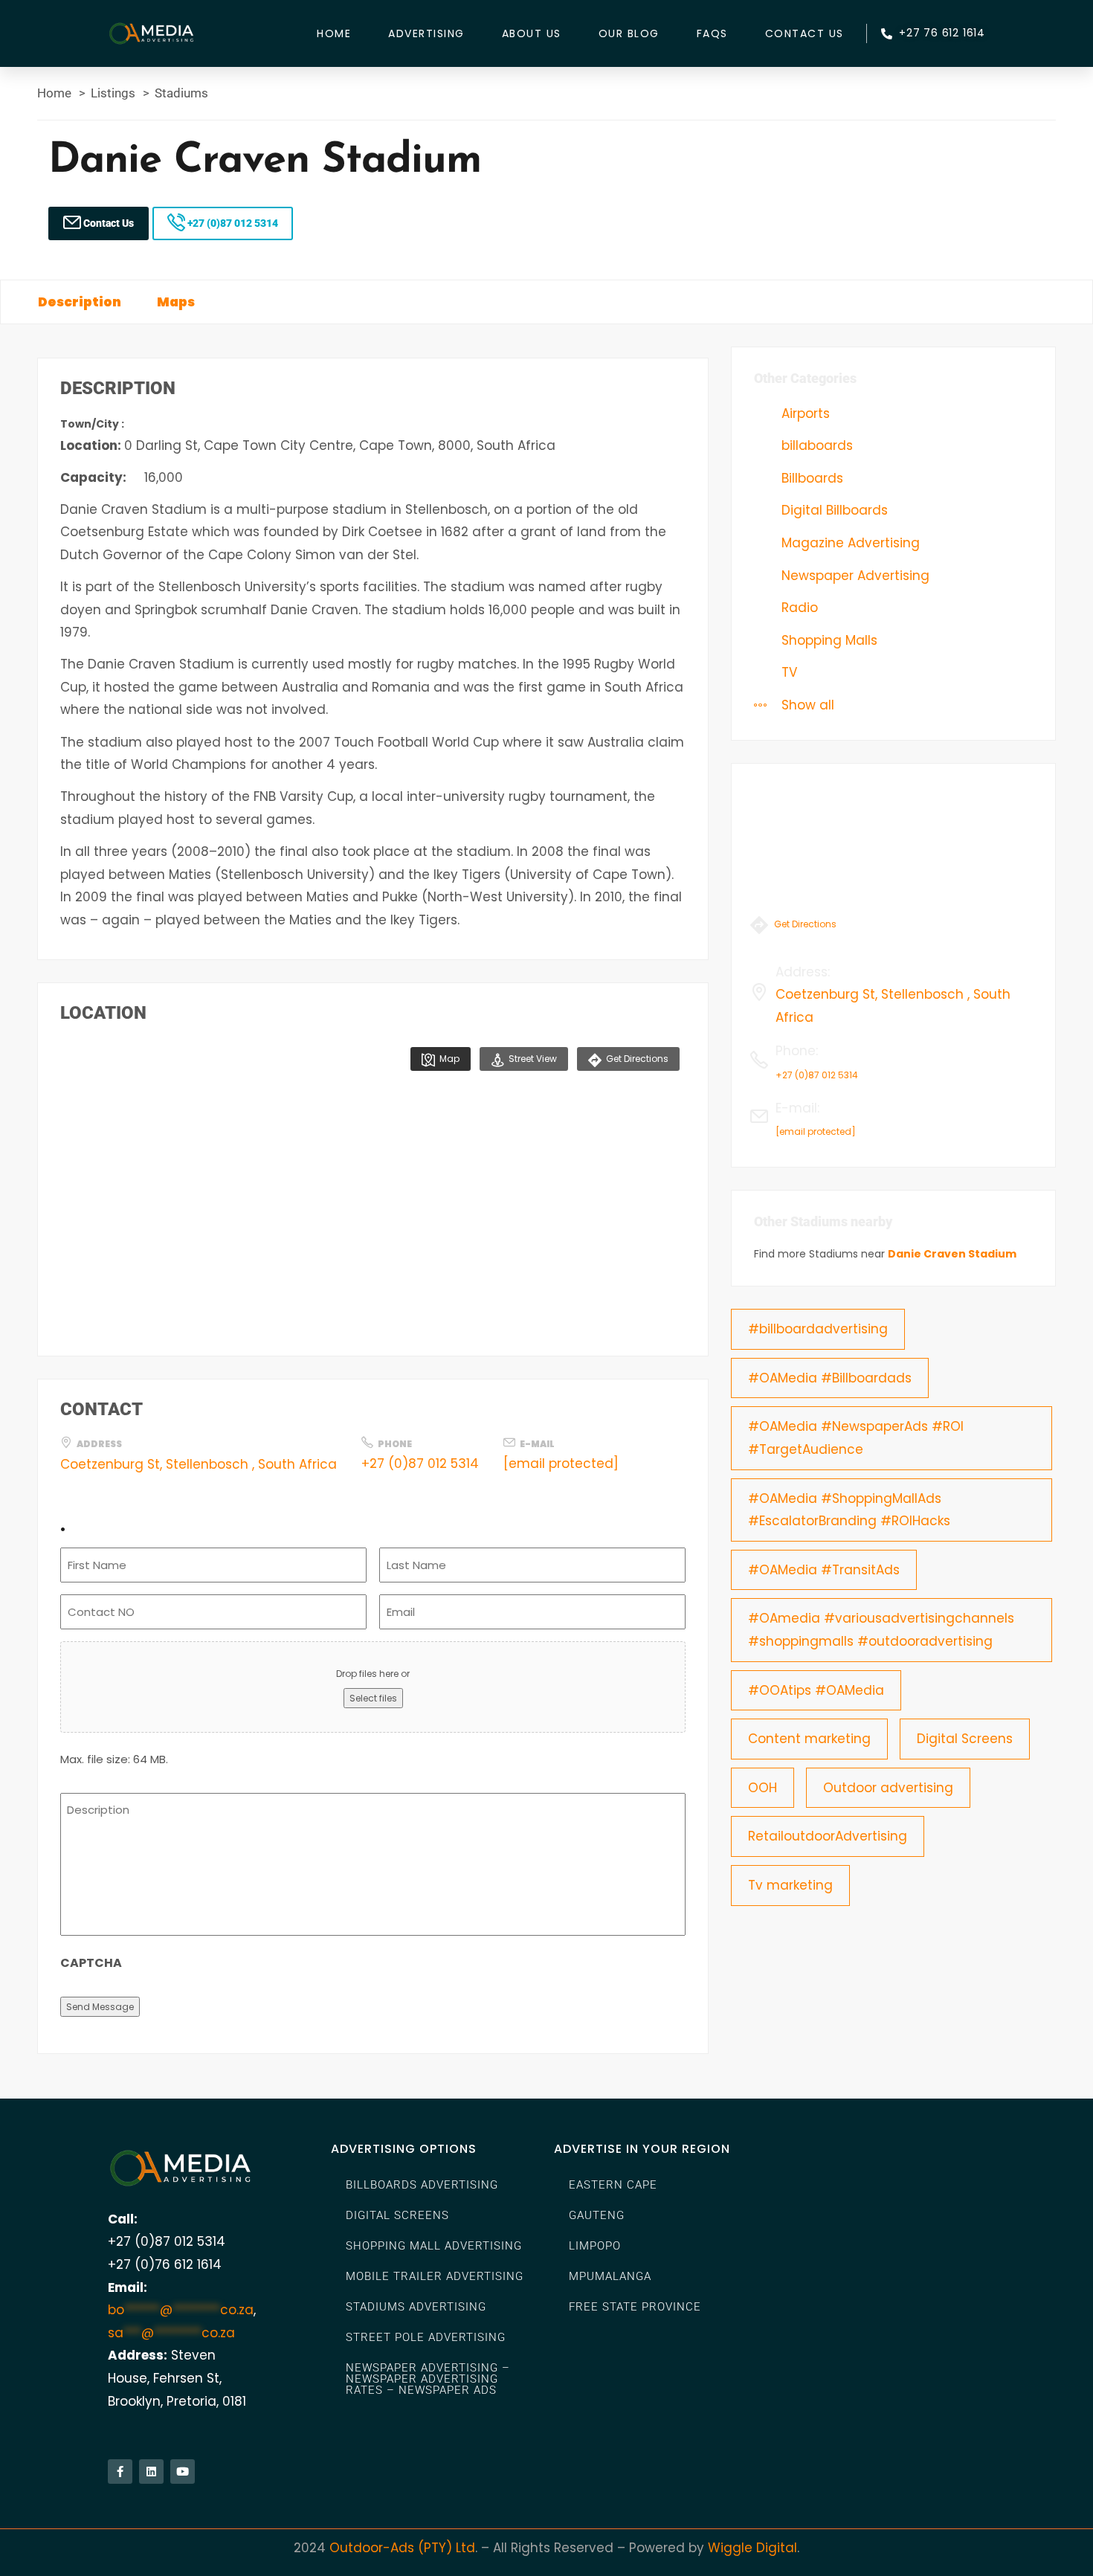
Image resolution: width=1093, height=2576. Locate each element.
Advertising (426, 33)
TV (787, 672)
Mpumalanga (610, 2276)
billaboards (815, 445)
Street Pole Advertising (426, 2337)
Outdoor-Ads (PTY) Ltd (402, 2548)
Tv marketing (790, 1885)
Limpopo (595, 2246)
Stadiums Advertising (416, 2307)
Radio (798, 608)
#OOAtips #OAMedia (816, 1690)
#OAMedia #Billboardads (830, 1378)
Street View (532, 1059)
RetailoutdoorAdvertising (828, 1836)
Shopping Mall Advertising (434, 2246)
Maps (176, 302)
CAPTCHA (91, 1963)
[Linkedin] (151, 2472)
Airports (804, 413)
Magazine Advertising (849, 543)
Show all (806, 705)
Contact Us (805, 33)
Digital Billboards (833, 510)
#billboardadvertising (818, 1329)
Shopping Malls (828, 640)
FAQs (712, 33)
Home (334, 33)
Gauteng (597, 2215)
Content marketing (809, 1739)
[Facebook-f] (120, 2472)
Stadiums (181, 93)
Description (80, 302)
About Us (532, 33)
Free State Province (635, 2307)
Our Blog (629, 33)
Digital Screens (965, 1739)
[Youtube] (183, 2472)
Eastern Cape (613, 2185)
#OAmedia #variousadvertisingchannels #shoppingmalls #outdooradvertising (881, 1630)
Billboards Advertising (422, 2185)
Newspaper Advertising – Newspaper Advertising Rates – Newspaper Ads (428, 2379)
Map (448, 1059)
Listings (113, 93)
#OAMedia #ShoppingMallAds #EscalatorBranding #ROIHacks (849, 1510)
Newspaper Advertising (854, 576)
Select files (373, 1698)
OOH (762, 1788)
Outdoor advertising (888, 1788)
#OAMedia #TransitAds (824, 1570)
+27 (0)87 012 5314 (232, 223)
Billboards (810, 478)
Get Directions (636, 1059)
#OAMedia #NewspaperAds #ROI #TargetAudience (856, 1438)
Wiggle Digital (752, 2548)
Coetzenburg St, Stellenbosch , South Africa (199, 1464)
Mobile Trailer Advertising (435, 2276)
